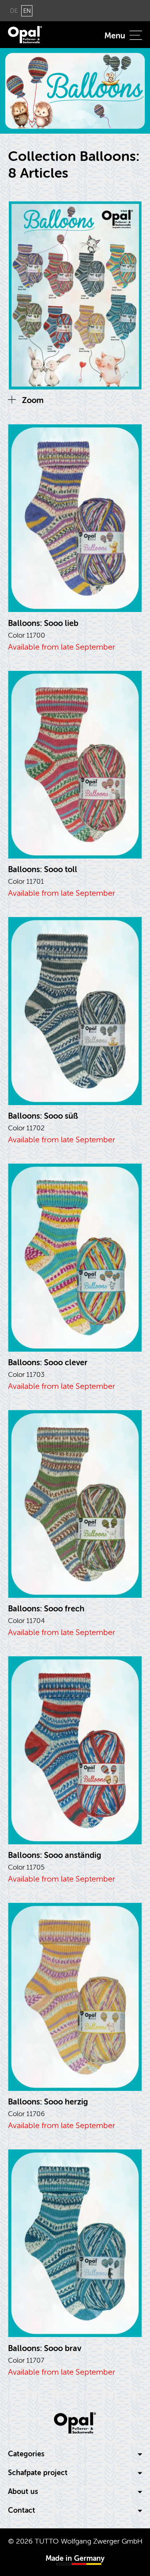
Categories (26, 2454)
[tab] (75, 2454)
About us (23, 2492)
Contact (22, 2511)
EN (27, 11)
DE (14, 11)
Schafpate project (38, 2473)
